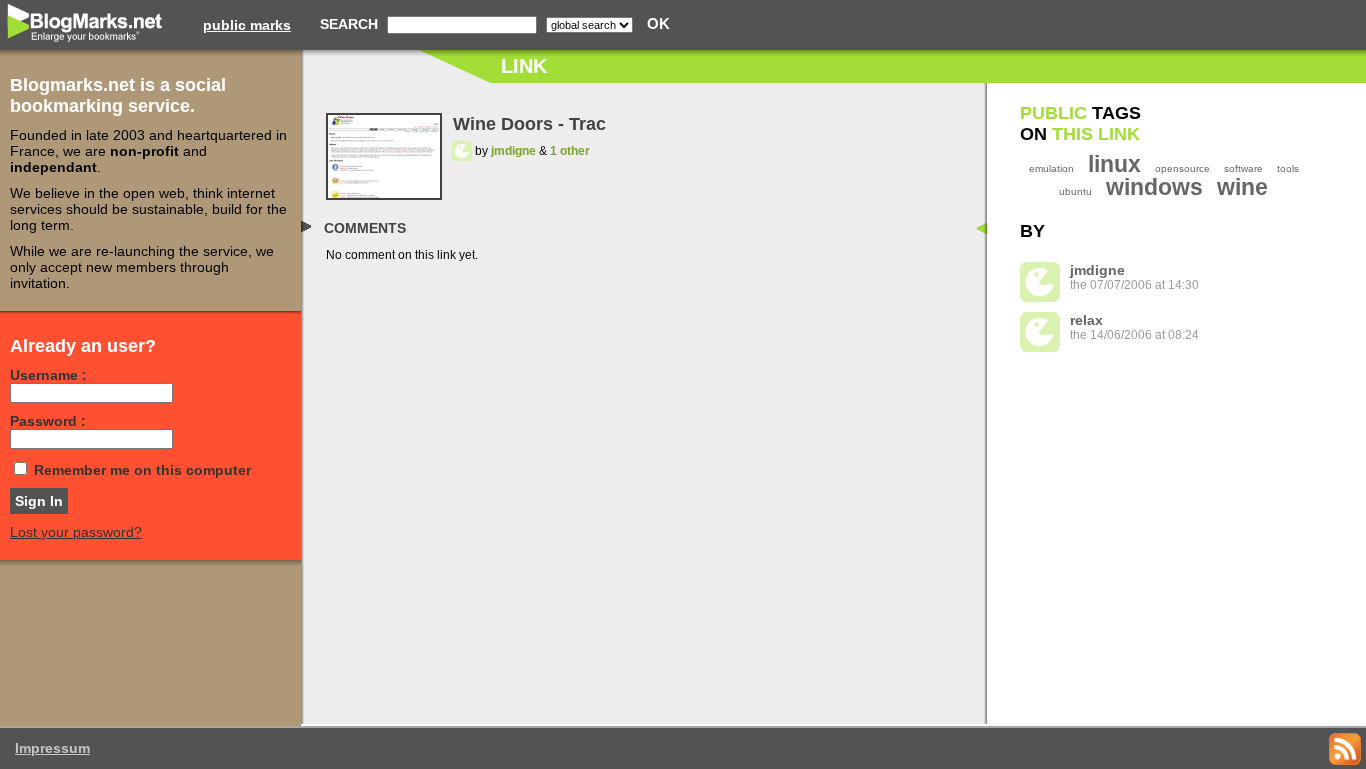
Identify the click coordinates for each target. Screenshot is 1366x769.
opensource (1182, 168)
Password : (48, 421)
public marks (247, 25)
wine (1242, 187)
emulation (1051, 168)
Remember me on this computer (142, 470)
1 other (570, 151)
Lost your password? (76, 532)
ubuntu (1075, 191)
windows (1154, 187)
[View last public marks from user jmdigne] (462, 151)
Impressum (52, 748)
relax (1086, 320)
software (1243, 168)
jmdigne (513, 151)
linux (1114, 164)
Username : (48, 375)
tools (1288, 168)
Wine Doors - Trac (529, 124)
